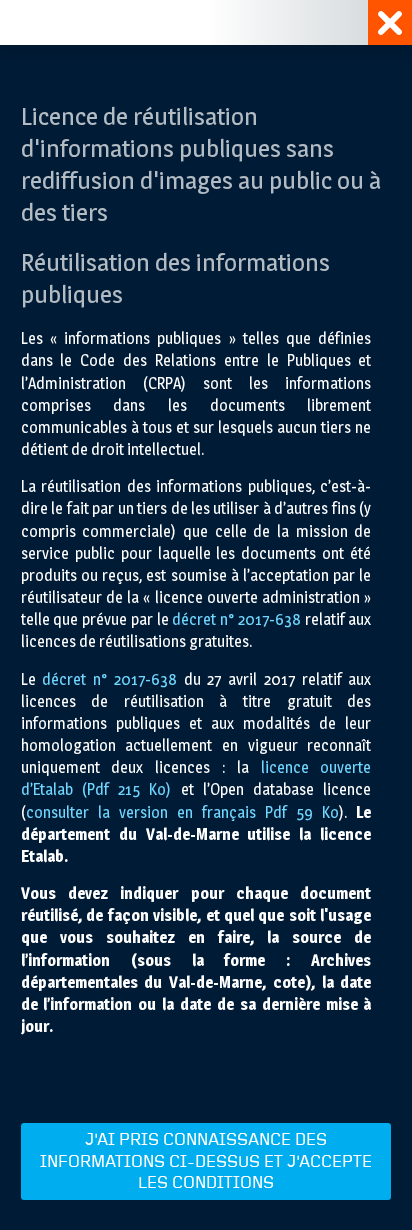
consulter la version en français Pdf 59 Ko (183, 812)
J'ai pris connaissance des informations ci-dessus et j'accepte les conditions (206, 1161)
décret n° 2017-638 (236, 619)
